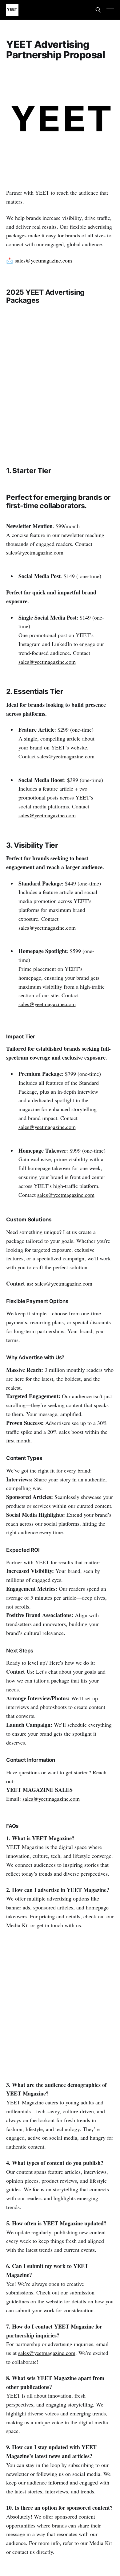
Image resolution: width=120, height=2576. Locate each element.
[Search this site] (98, 10)
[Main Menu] (110, 10)
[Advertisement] (60, 381)
